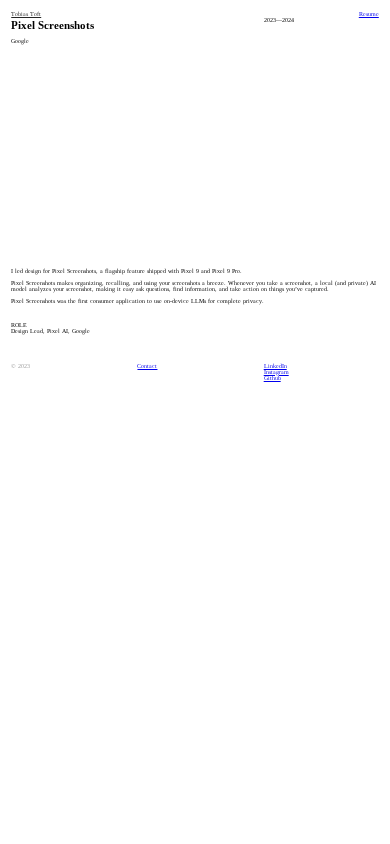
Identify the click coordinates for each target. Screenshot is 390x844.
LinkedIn (275, 366)
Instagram (276, 372)
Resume (369, 14)
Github (272, 378)
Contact (147, 366)
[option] (195, 153)
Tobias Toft (26, 14)
